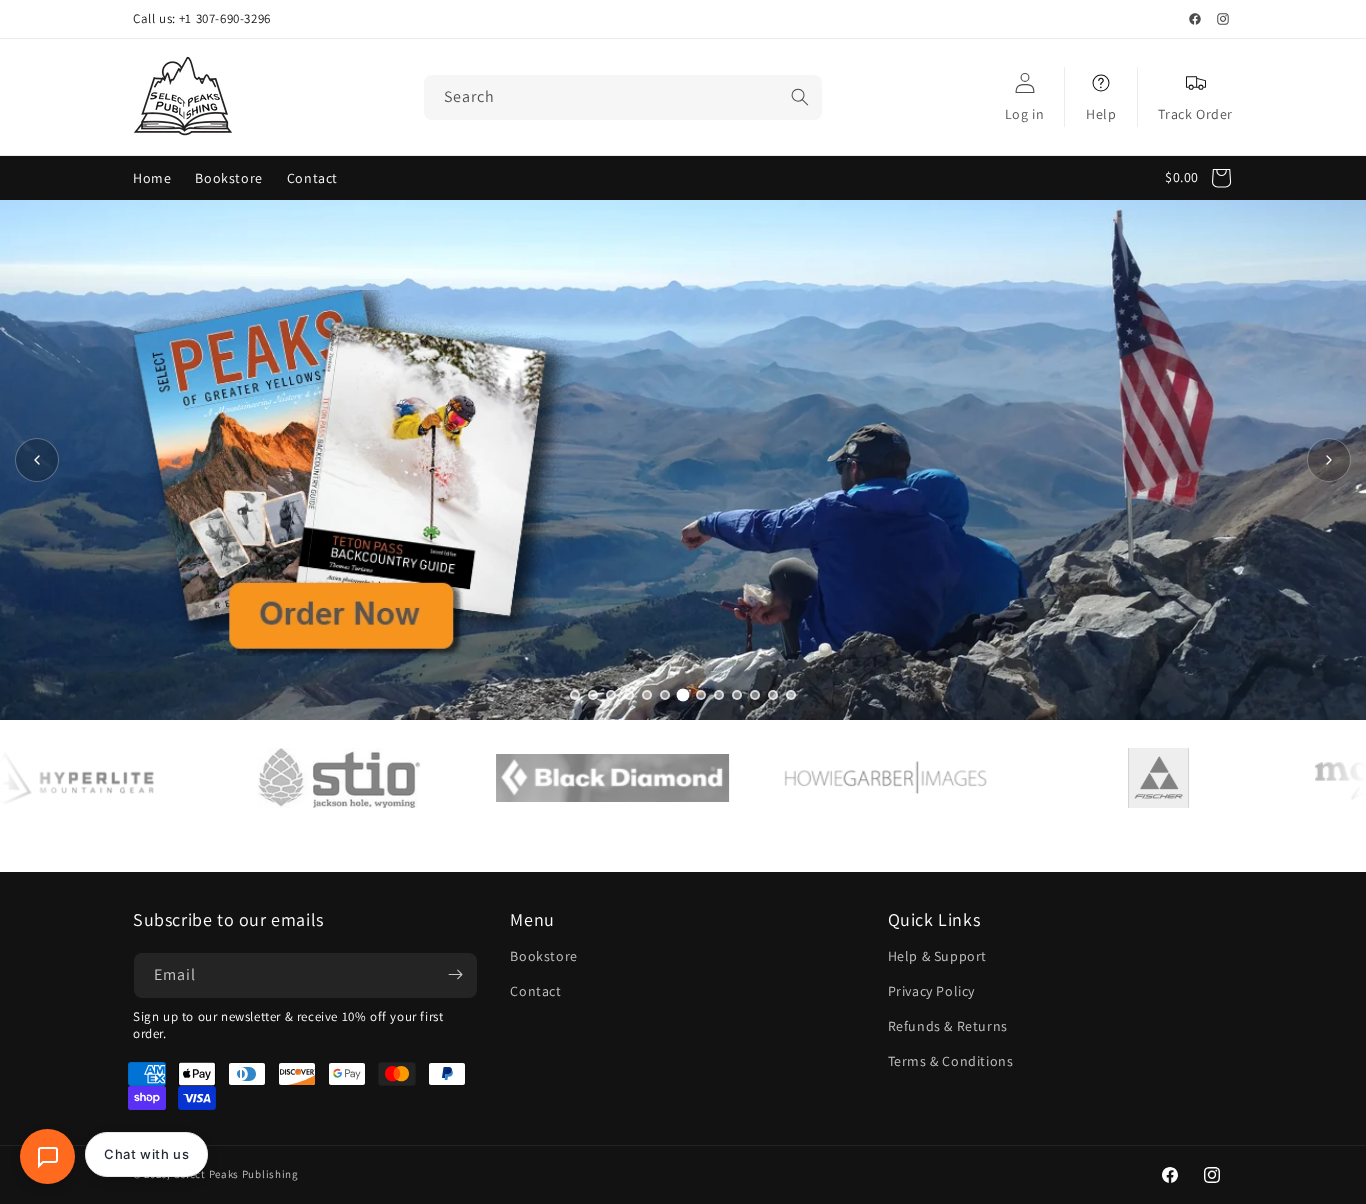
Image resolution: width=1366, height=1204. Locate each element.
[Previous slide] (37, 460)
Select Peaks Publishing (236, 1175)
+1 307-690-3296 (225, 19)
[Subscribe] (455, 974)
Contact (535, 991)
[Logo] (277, 778)
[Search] (800, 97)
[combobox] (623, 97)
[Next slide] (1329, 460)
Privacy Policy (931, 991)
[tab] (575, 695)
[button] (1204, 178)
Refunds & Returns (948, 1026)
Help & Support (937, 955)
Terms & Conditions (951, 1061)
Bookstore (543, 955)
